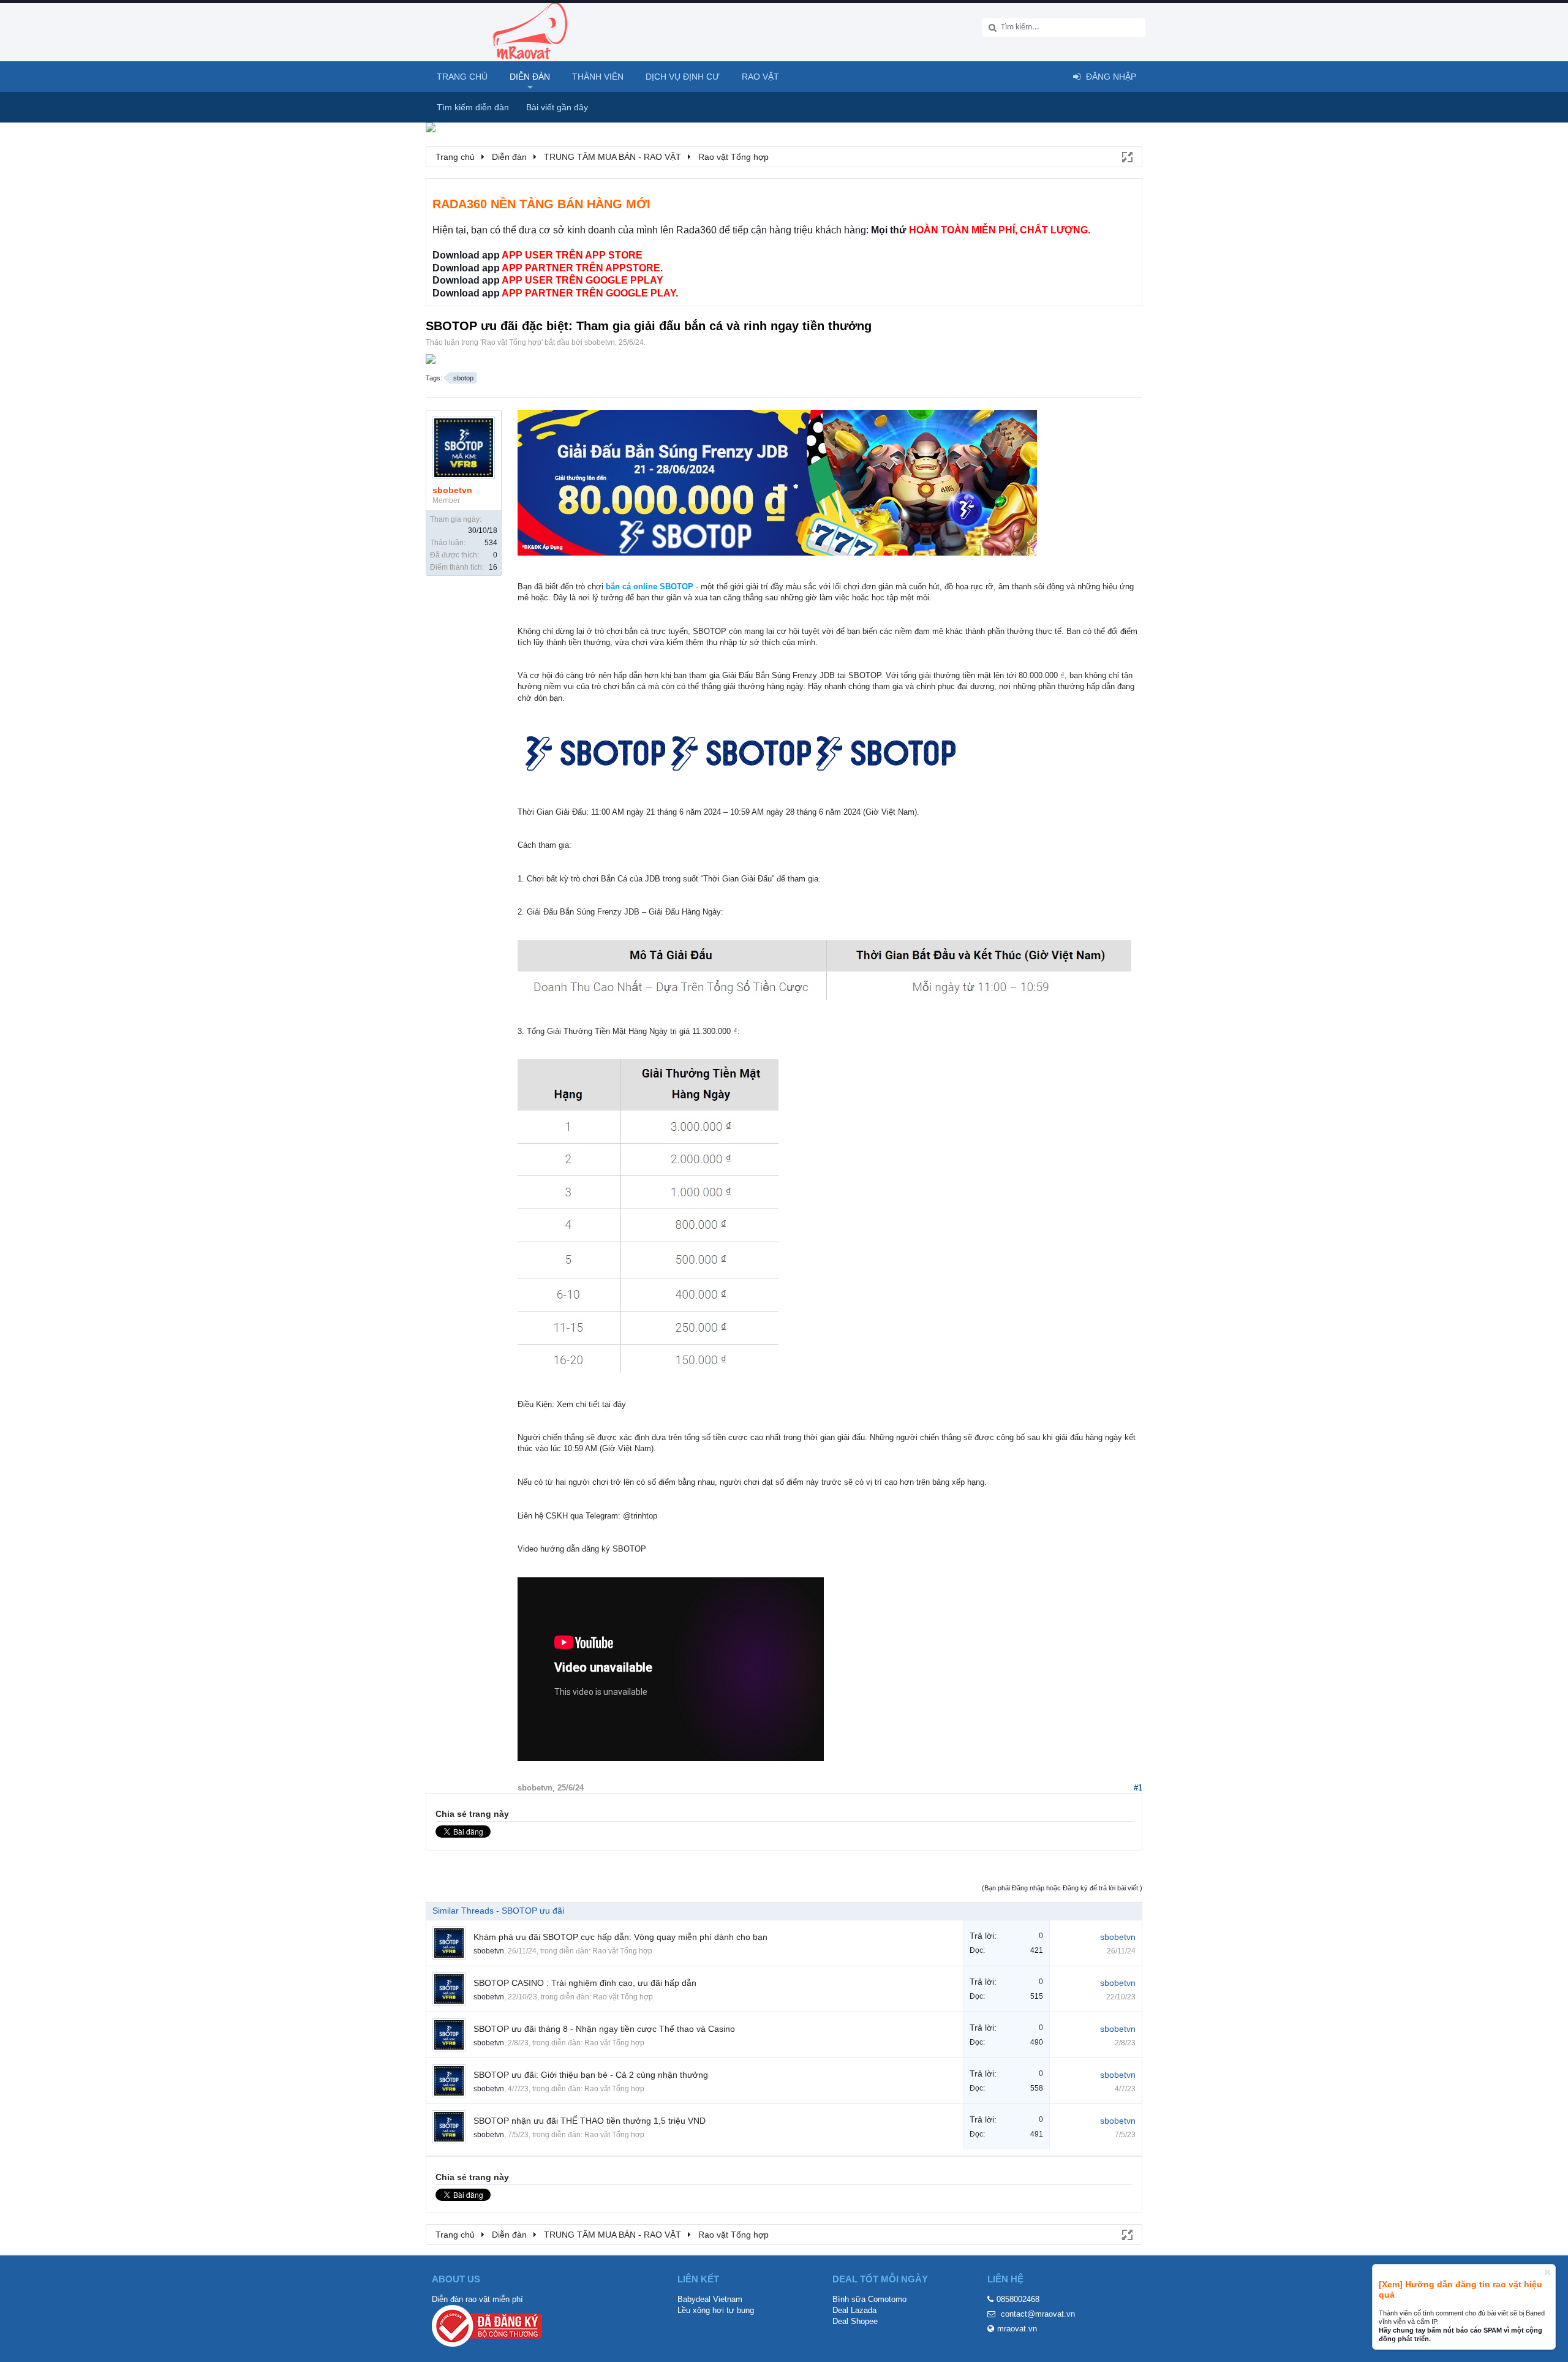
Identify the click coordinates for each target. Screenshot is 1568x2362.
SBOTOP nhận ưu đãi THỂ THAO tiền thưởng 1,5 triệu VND (590, 2121)
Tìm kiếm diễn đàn (473, 107)
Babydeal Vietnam (710, 2299)
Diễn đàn (530, 77)
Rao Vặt (760, 77)
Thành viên (598, 77)
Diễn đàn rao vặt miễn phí (477, 2299)
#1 (1138, 1788)
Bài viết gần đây (557, 107)
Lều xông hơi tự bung (716, 2310)
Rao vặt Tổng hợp (511, 342)
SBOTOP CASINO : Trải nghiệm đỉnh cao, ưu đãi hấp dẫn (585, 1983)
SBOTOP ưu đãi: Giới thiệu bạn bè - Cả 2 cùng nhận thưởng (591, 2075)
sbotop (463, 378)
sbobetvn (600, 342)
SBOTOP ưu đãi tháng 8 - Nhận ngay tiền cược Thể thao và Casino (604, 2029)
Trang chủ (462, 77)
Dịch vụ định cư (683, 77)
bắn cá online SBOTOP (650, 587)
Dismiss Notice (1547, 2272)
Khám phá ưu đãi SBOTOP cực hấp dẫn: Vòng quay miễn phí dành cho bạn (620, 1937)
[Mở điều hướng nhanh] (1126, 156)
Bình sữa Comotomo (869, 2299)
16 (493, 567)
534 (491, 543)
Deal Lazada (854, 2310)
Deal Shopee (855, 2321)
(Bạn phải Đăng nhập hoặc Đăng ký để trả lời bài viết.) (1062, 1888)
